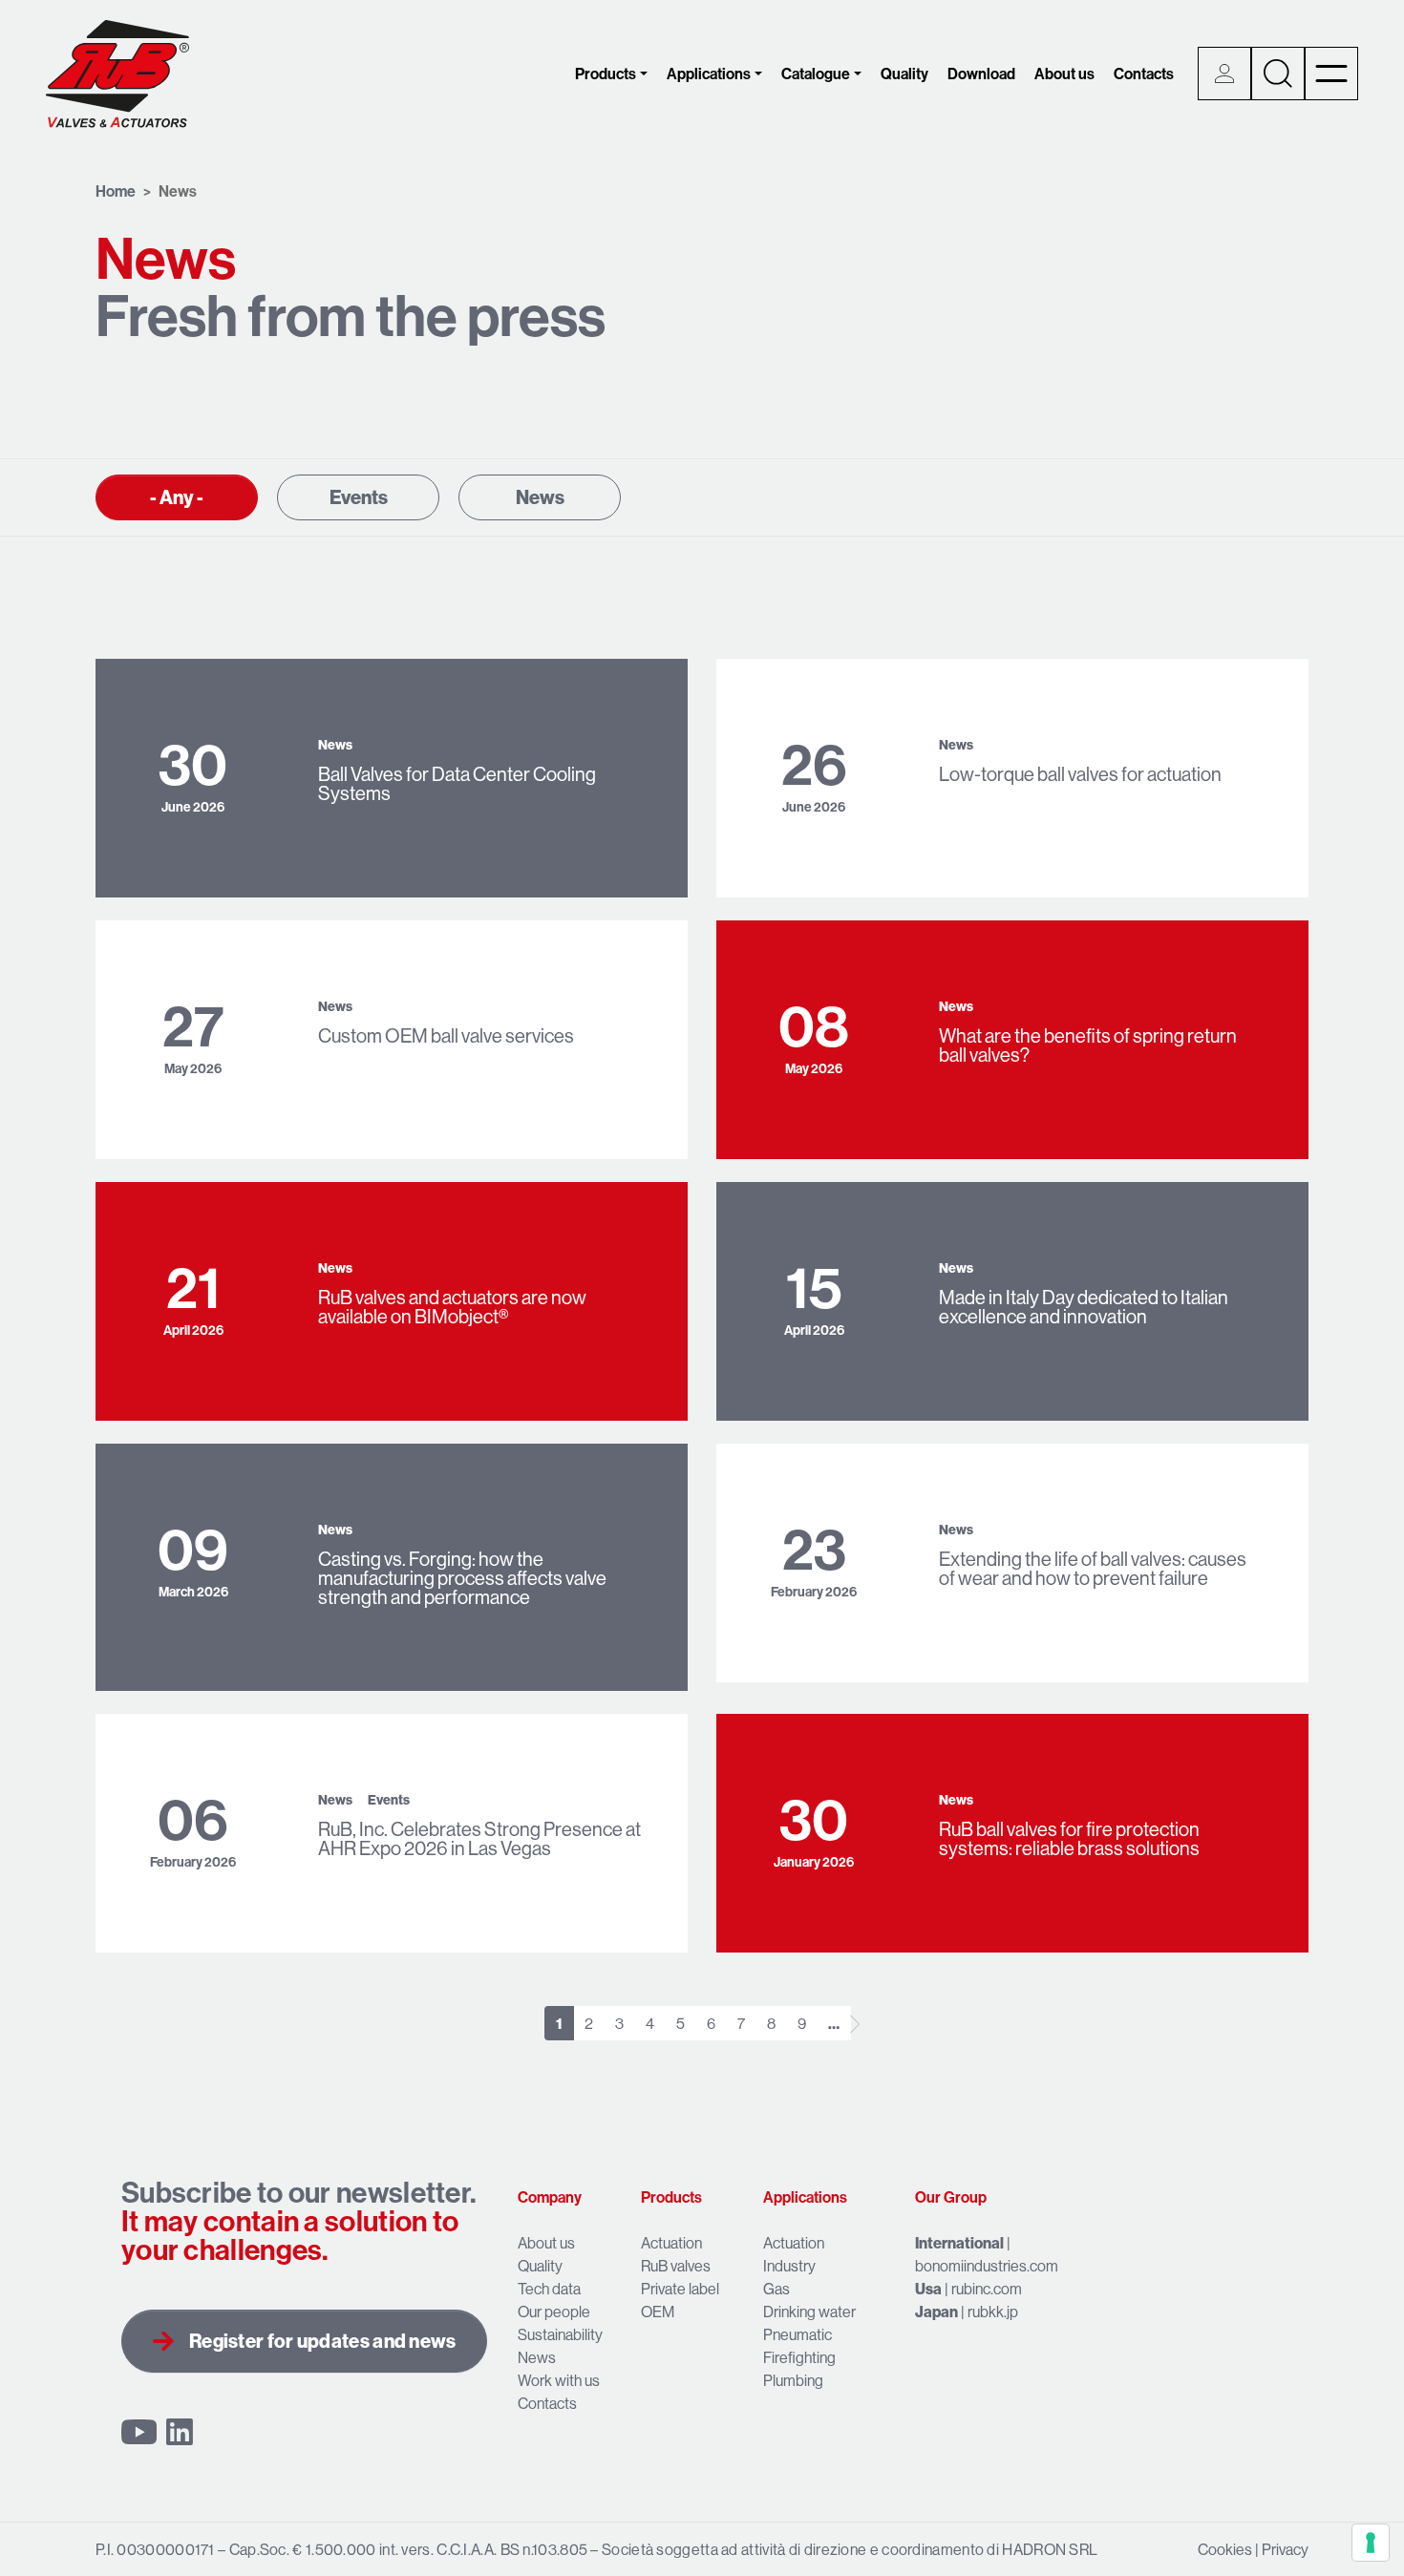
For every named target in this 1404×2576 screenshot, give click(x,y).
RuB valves (676, 2266)
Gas (776, 2289)
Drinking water (809, 2312)
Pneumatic (798, 2334)
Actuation (671, 2243)
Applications (709, 74)
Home (116, 191)
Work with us (559, 2380)
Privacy (1285, 2549)
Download (981, 74)
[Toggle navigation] (1331, 74)
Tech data (549, 2289)
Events (359, 497)
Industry (789, 2266)
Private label (680, 2289)
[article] (392, 778)
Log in (1224, 74)
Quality (904, 74)
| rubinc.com (968, 2289)
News (540, 497)
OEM (658, 2312)
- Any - (177, 497)
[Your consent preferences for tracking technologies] (1371, 2543)
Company (550, 2197)
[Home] (117, 74)
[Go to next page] (855, 2024)
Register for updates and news (323, 2341)
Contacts (1144, 74)
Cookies (1225, 2549)
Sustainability (560, 2334)
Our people (554, 2312)
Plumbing (793, 2380)
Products (606, 74)
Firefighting (799, 2357)
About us (1064, 74)
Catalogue (816, 74)
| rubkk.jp (967, 2312)
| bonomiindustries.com (987, 2254)
